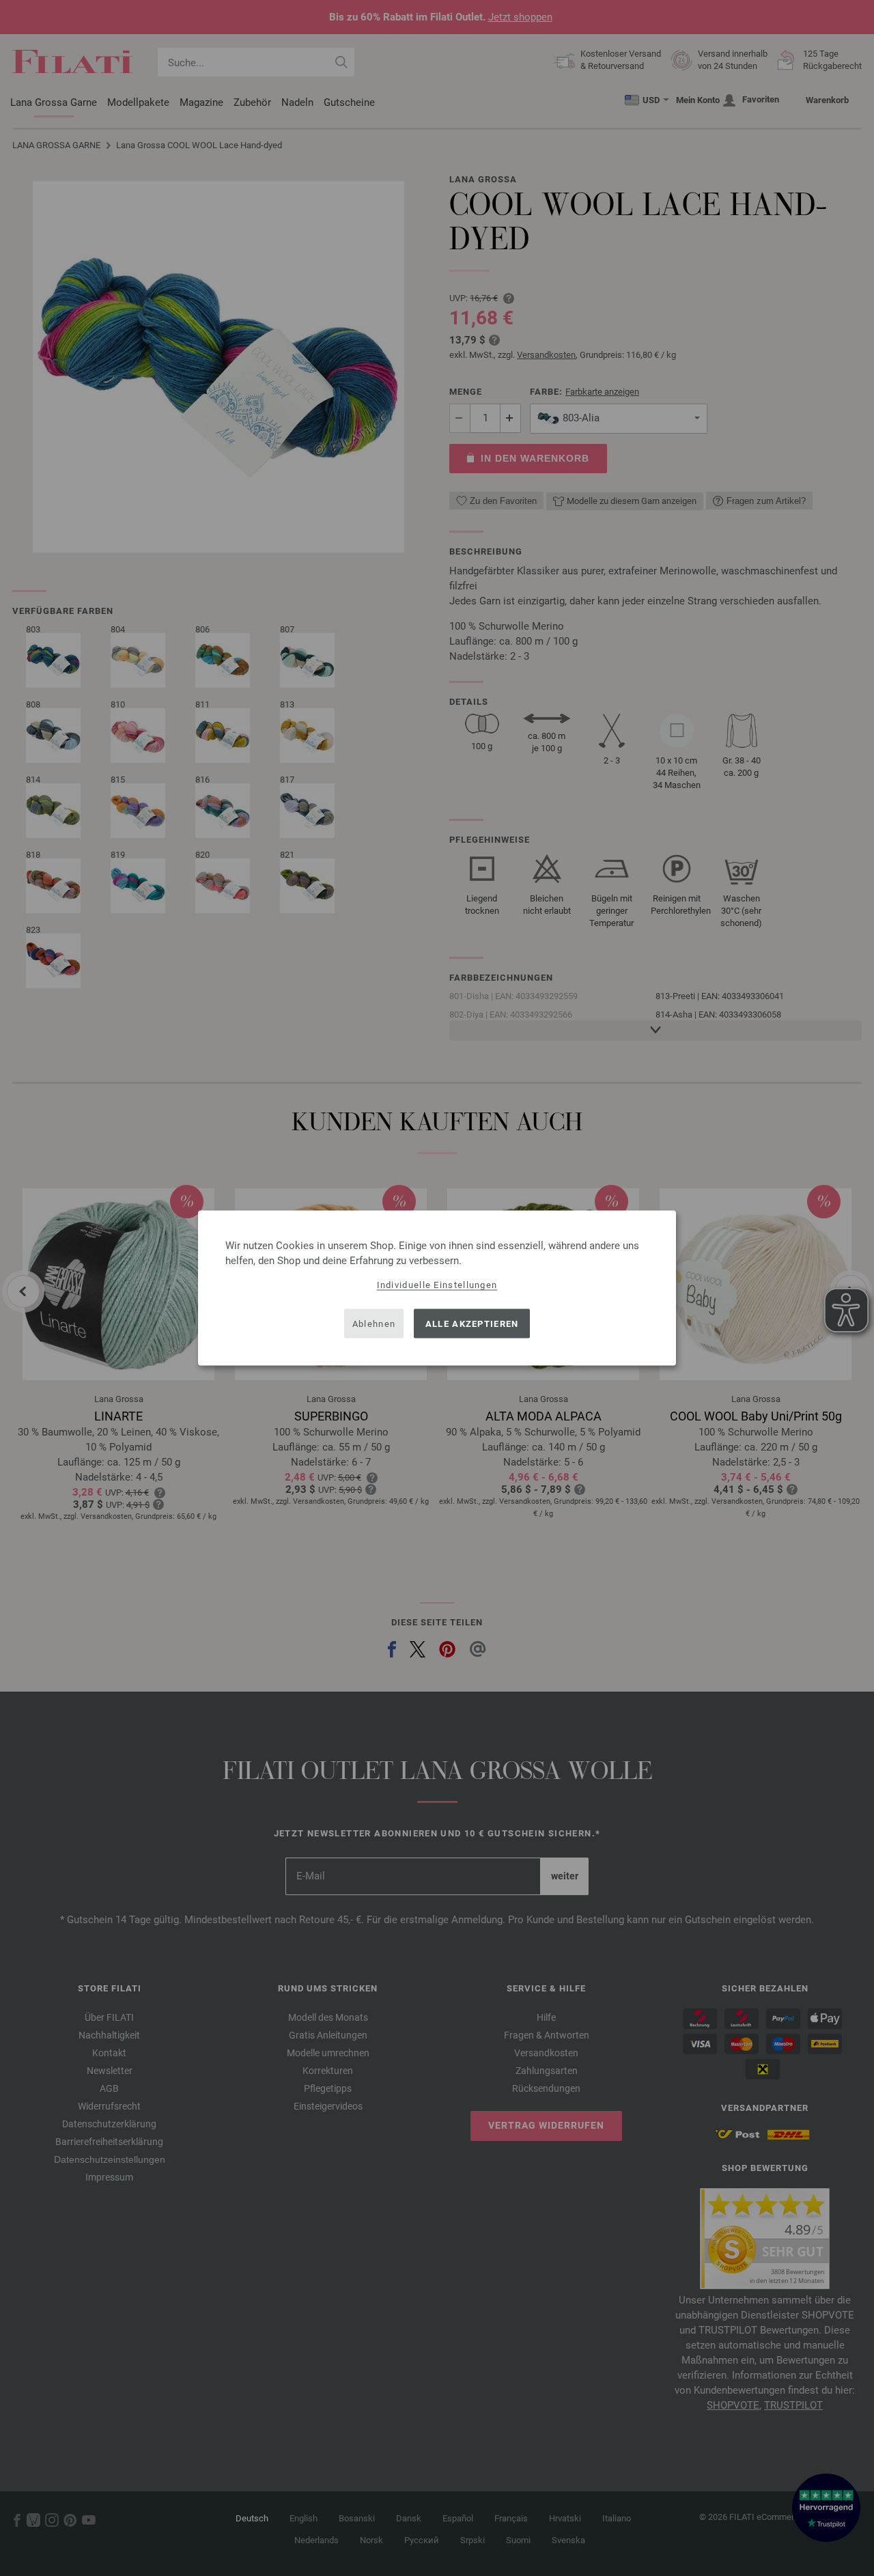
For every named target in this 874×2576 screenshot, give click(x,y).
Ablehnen (374, 1323)
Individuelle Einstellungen (437, 1285)
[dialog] (437, 1288)
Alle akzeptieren (472, 1323)
